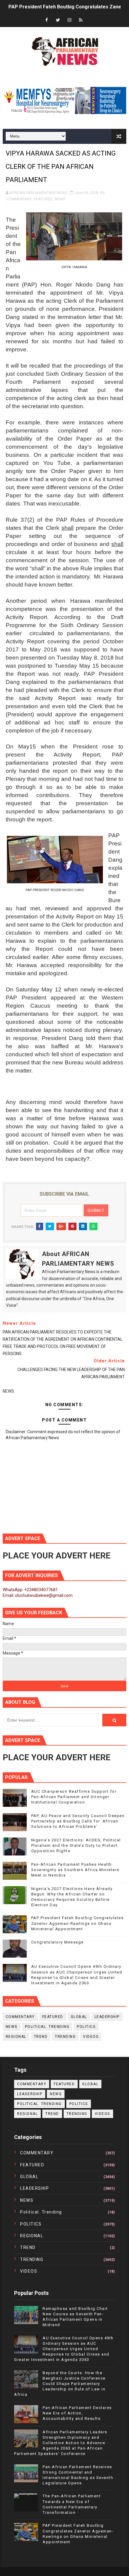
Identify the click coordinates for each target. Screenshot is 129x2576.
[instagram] (69, 20)
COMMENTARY (19, 199)
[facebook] (46, 20)
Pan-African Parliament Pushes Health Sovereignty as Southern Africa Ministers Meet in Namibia (75, 1870)
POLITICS (86, 2027)
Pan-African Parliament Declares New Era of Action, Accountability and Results (77, 2413)
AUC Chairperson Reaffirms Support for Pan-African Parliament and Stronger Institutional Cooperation (74, 1797)
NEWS (60, 199)
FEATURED (43, 199)
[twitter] (58, 20)
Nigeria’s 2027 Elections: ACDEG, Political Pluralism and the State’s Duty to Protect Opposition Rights (76, 1845)
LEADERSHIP (107, 2017)
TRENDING (65, 2037)
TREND (41, 2037)
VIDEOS (91, 2037)
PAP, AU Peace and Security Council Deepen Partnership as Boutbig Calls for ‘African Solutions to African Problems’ (78, 1821)
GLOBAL (79, 2017)
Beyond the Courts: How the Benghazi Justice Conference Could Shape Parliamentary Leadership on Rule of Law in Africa (60, 2384)
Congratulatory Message (57, 1942)
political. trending (47, 2027)
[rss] (81, 20)
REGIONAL (16, 2037)
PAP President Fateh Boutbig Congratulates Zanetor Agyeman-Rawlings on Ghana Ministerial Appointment (78, 1923)
